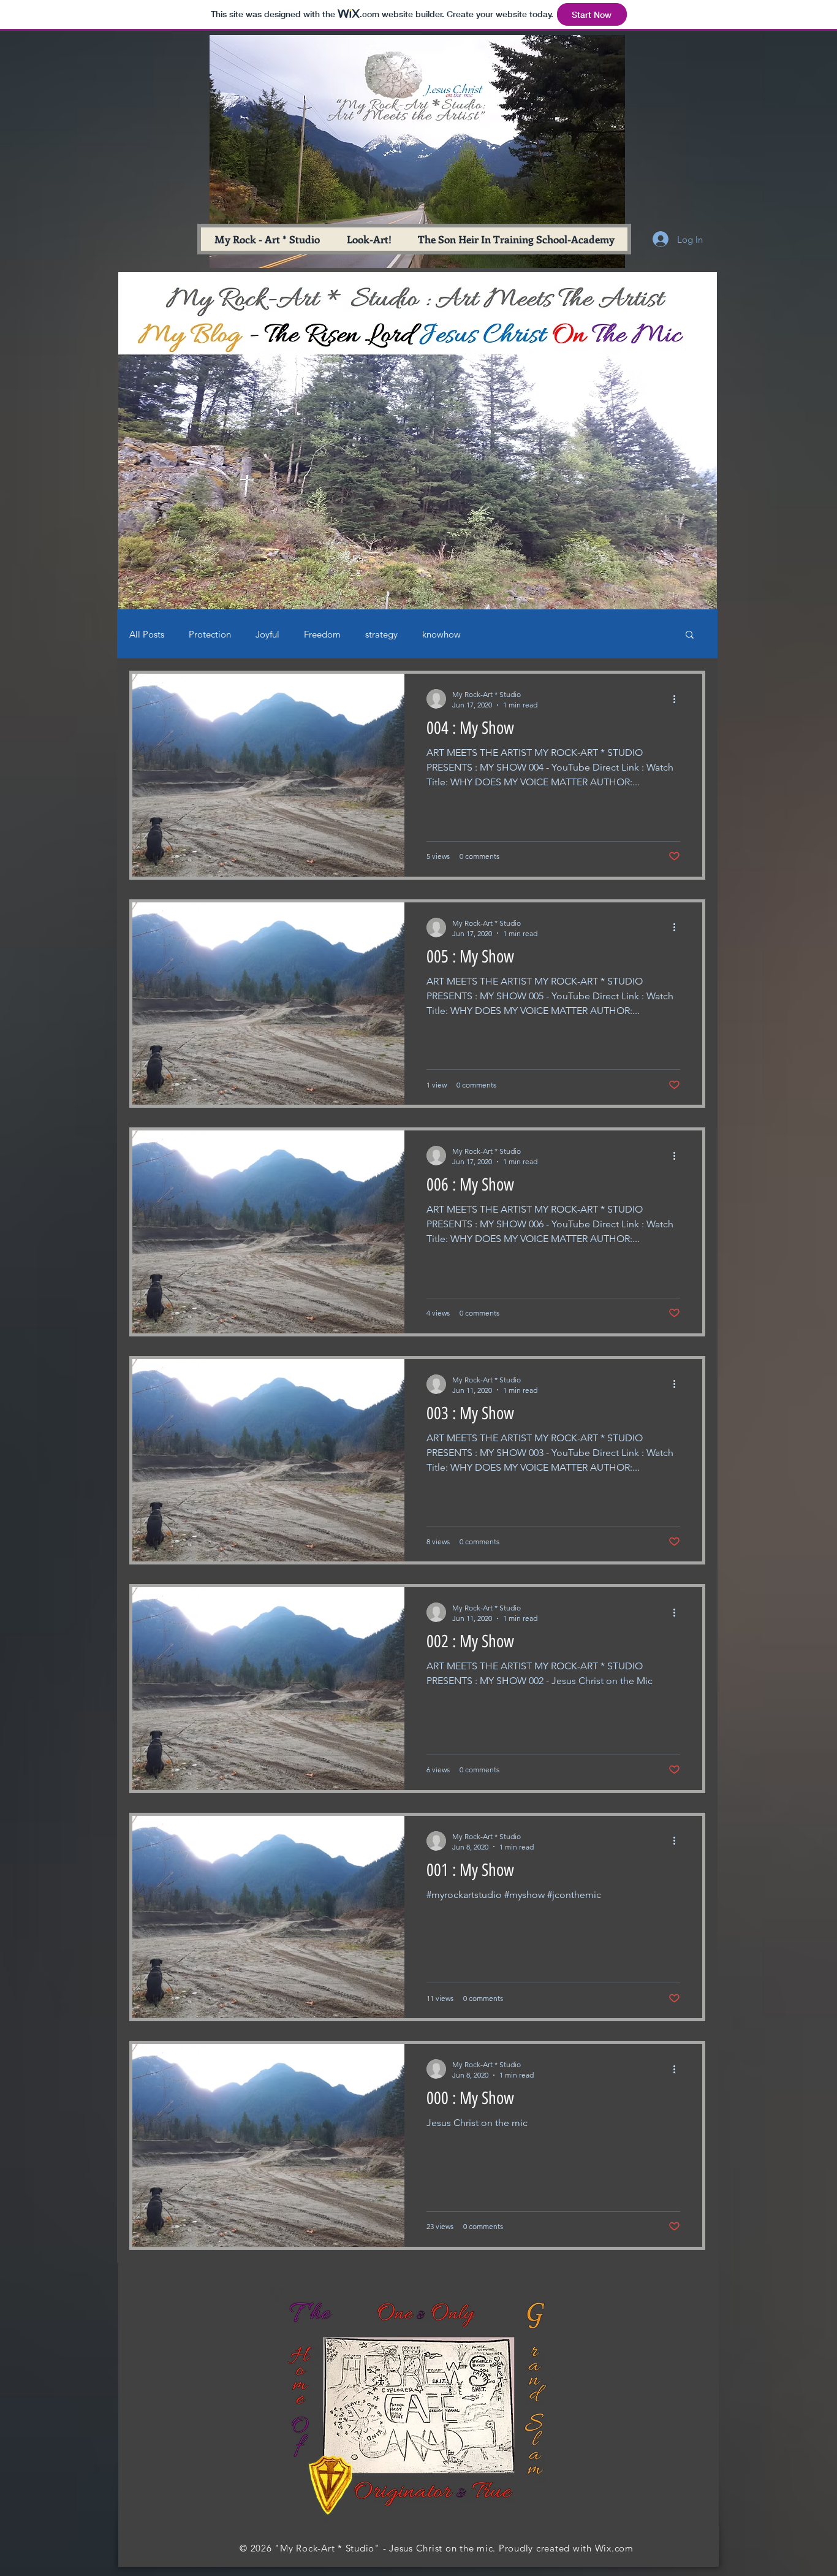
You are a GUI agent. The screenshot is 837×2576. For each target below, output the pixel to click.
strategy (381, 634)
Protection (210, 634)
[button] (690, 635)
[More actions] (678, 699)
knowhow (441, 634)
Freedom (322, 634)
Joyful (267, 634)
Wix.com (614, 2548)
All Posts (147, 634)
